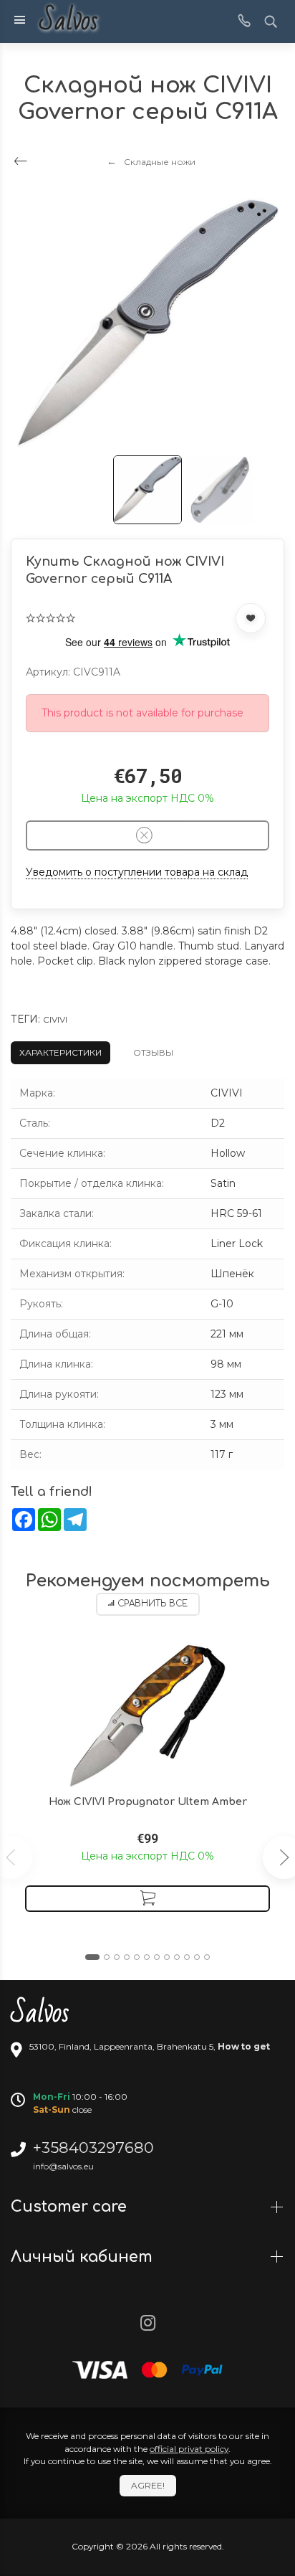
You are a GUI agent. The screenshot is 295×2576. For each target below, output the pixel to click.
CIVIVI (55, 1019)
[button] (92, 1957)
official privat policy (189, 2449)
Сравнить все (153, 1604)
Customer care (71, 2207)
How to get (244, 2046)
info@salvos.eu (63, 2166)
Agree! (148, 2485)
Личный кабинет (84, 2257)
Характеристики (61, 1052)
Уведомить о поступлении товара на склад (137, 872)
